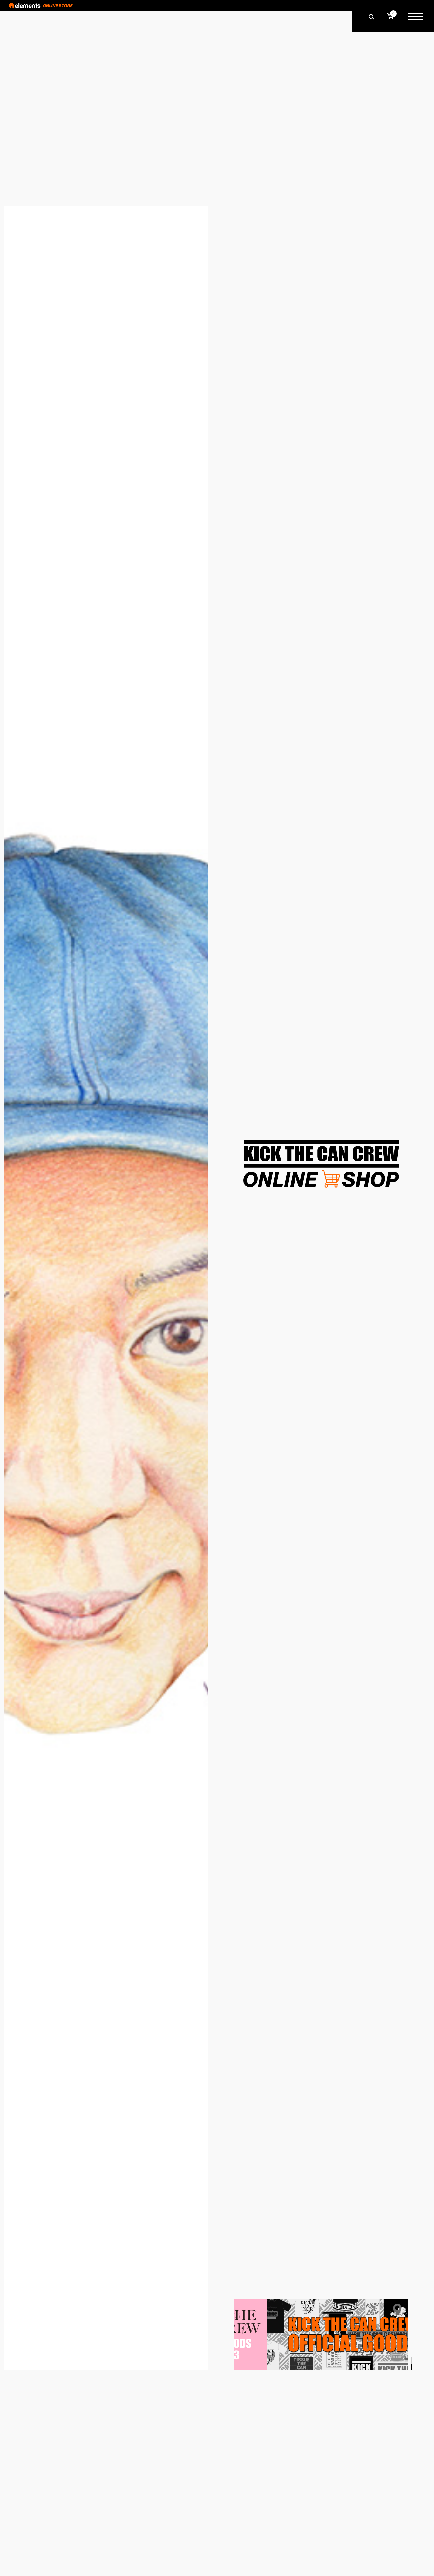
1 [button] (411, 2360)
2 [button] (411, 2367)
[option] (321, 2334)
